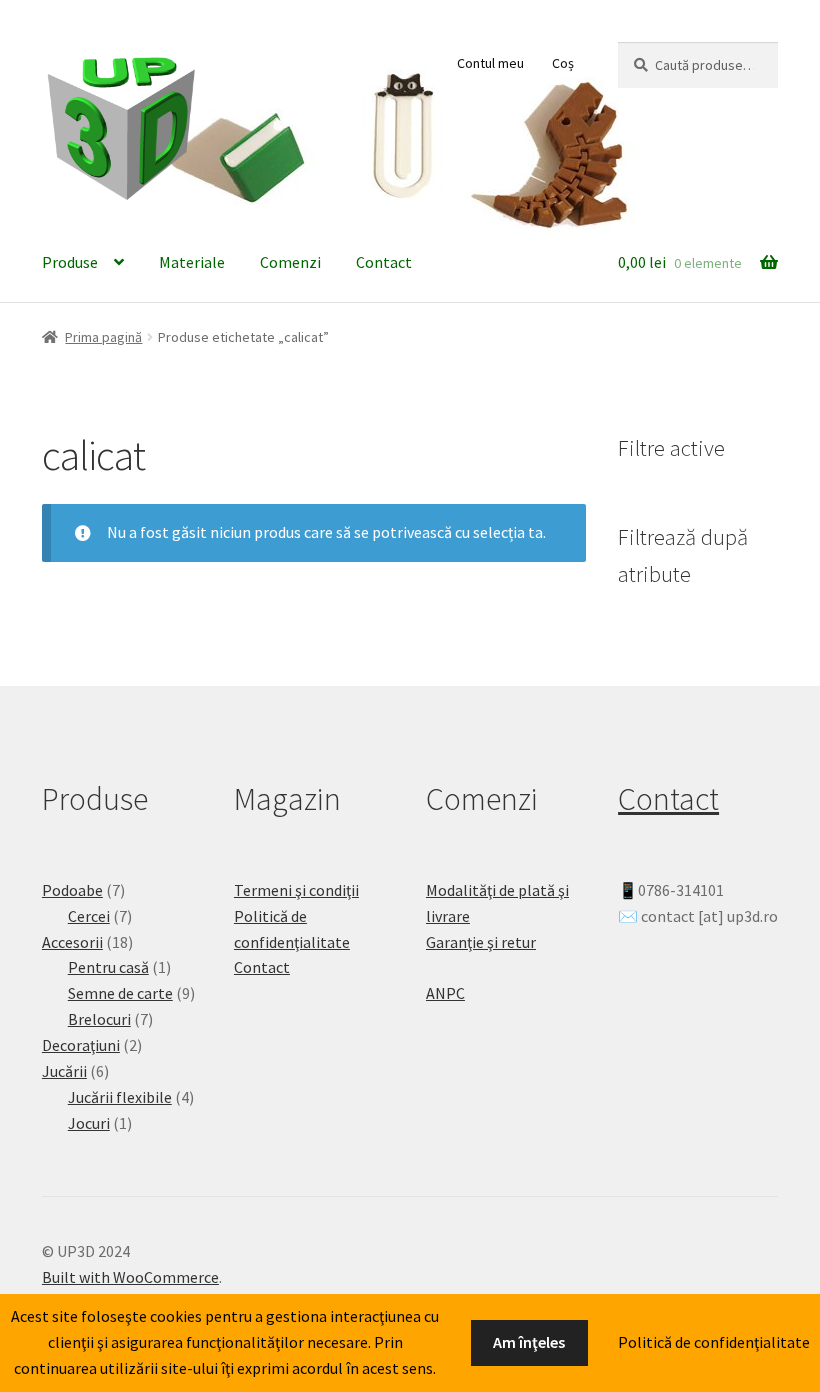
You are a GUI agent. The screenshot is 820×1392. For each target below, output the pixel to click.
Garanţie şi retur (481, 942)
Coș (563, 63)
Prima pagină (103, 337)
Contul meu (490, 63)
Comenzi (290, 262)
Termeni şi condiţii (296, 890)
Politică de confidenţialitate (714, 1342)
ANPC (445, 993)
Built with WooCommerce (130, 1277)
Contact (384, 262)
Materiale (192, 262)
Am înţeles (529, 1342)
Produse (70, 262)
